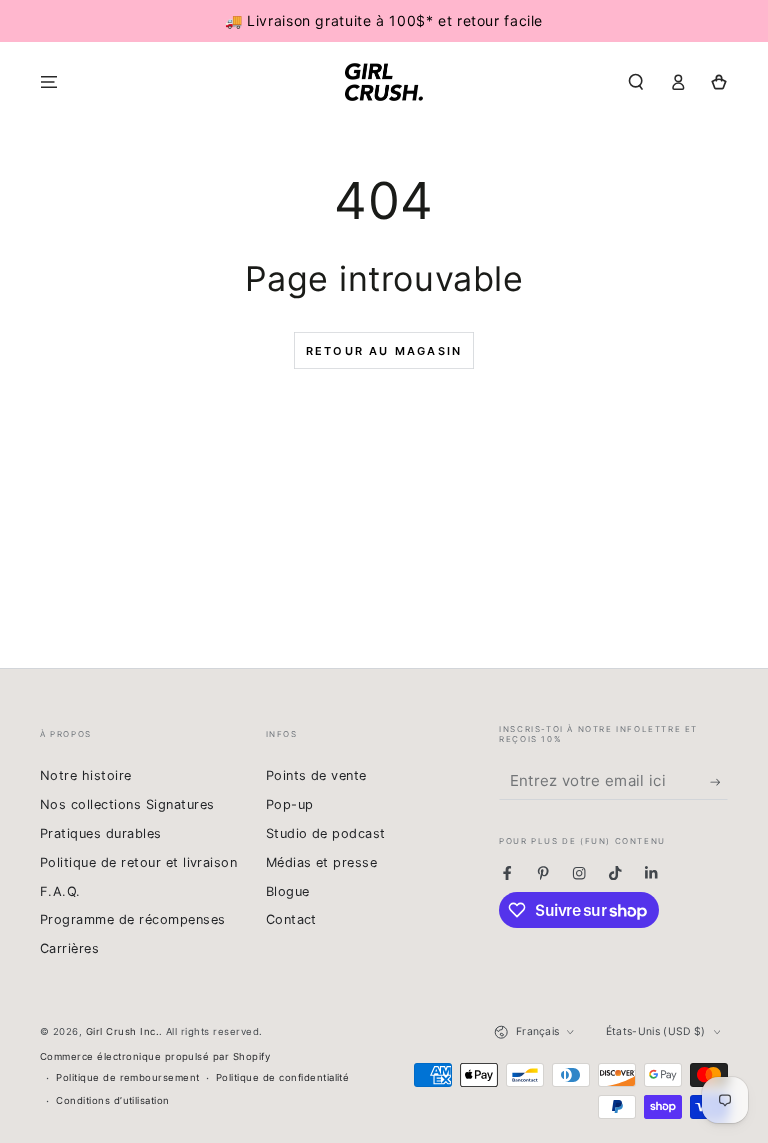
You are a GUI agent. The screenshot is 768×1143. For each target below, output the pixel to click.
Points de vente (316, 775)
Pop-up (290, 804)
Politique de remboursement (127, 1077)
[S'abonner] (719, 781)
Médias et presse (322, 862)
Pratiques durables (101, 833)
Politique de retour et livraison (138, 862)
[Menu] (49, 81)
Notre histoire (86, 775)
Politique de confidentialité (282, 1077)
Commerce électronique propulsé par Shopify (155, 1056)
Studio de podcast (326, 833)
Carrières (69, 948)
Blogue (288, 891)
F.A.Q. (60, 891)
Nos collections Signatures (127, 804)
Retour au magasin (384, 351)
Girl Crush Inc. (122, 1031)
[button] (636, 81)
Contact (291, 919)
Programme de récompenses (133, 919)
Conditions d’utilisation (113, 1100)
